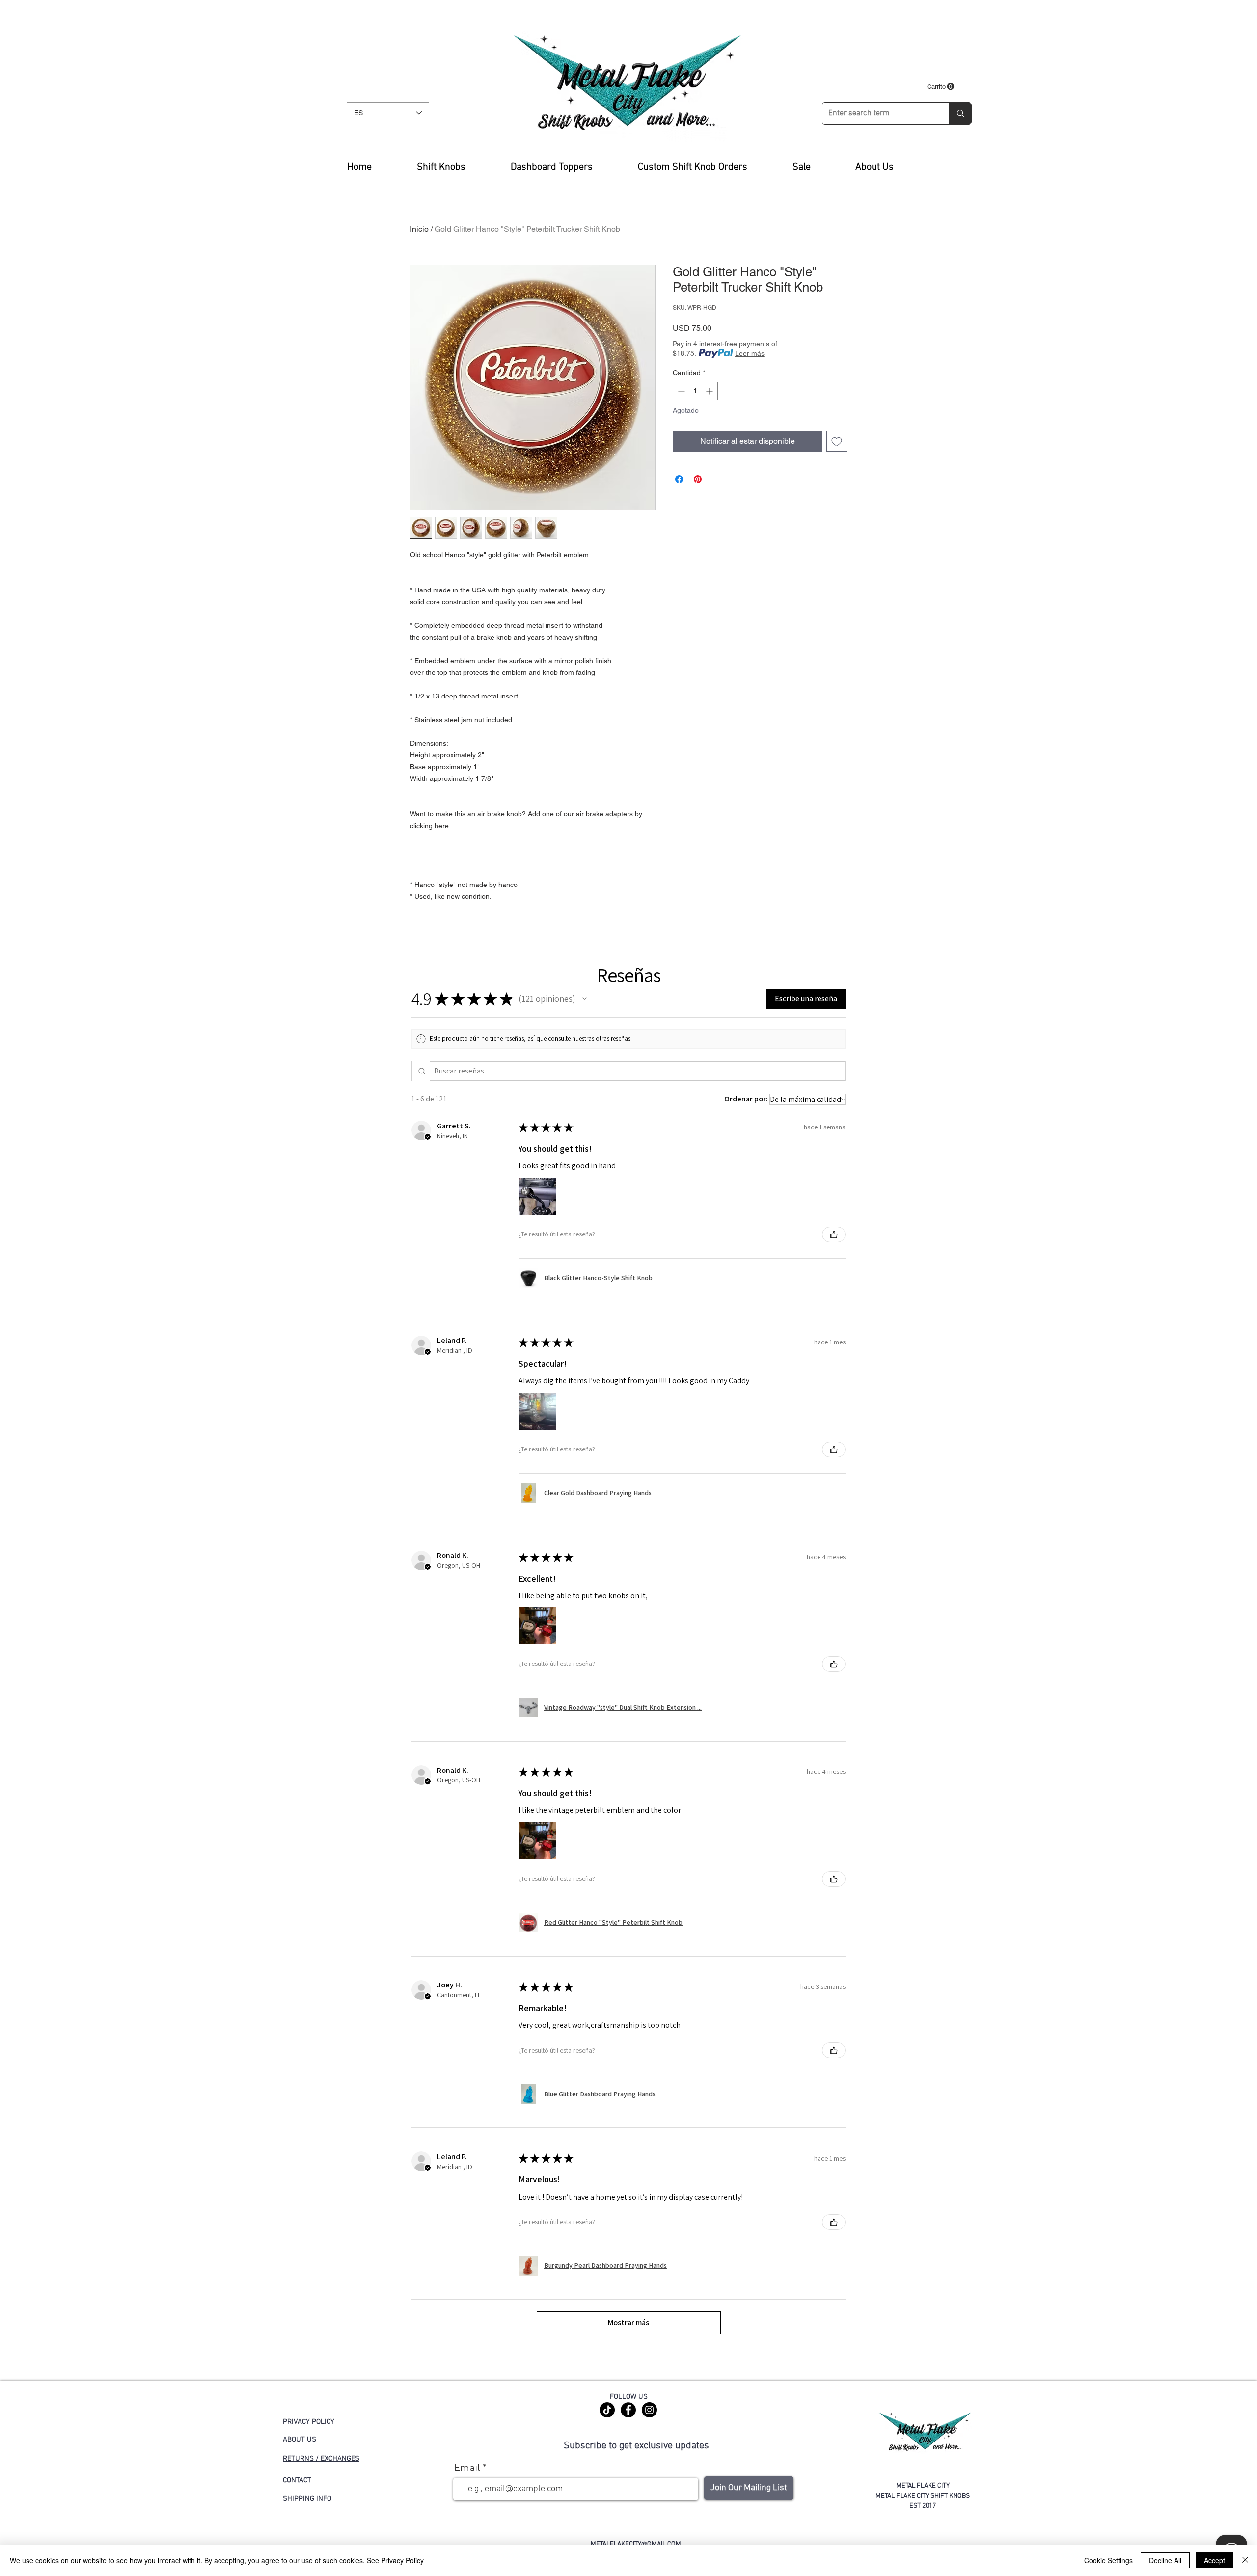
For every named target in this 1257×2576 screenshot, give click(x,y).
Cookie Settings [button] (1108, 2560)
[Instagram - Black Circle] (649, 2410)
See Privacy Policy (395, 2560)
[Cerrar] (1245, 2560)
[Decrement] (680, 391)
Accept (1215, 2560)
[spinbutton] (695, 391)
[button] (941, 87)
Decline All (1165, 2560)
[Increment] (710, 391)
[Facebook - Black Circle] (628, 2410)
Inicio (419, 229)
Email (467, 2469)
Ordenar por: (746, 1099)
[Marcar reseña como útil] (834, 1234)
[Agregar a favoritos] (837, 441)
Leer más (750, 353)
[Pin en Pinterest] (698, 479)
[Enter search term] (960, 113)
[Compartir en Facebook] (679, 479)
